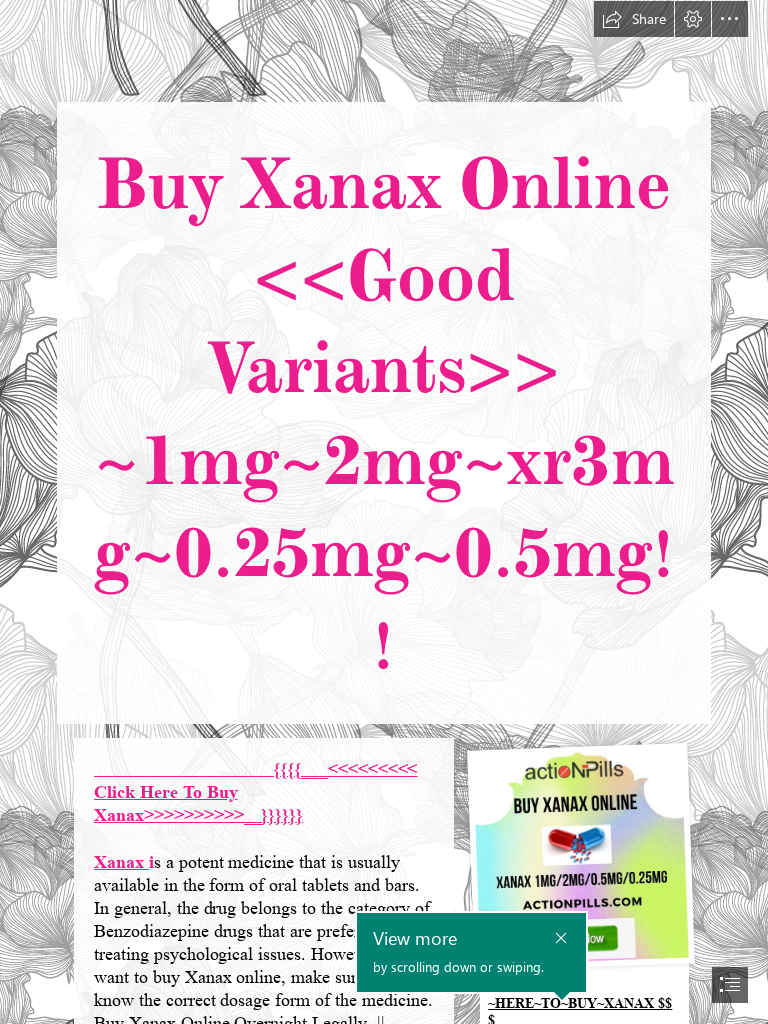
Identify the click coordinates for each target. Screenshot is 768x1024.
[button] (634, 19)
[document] (384, 512)
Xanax (121, 862)
